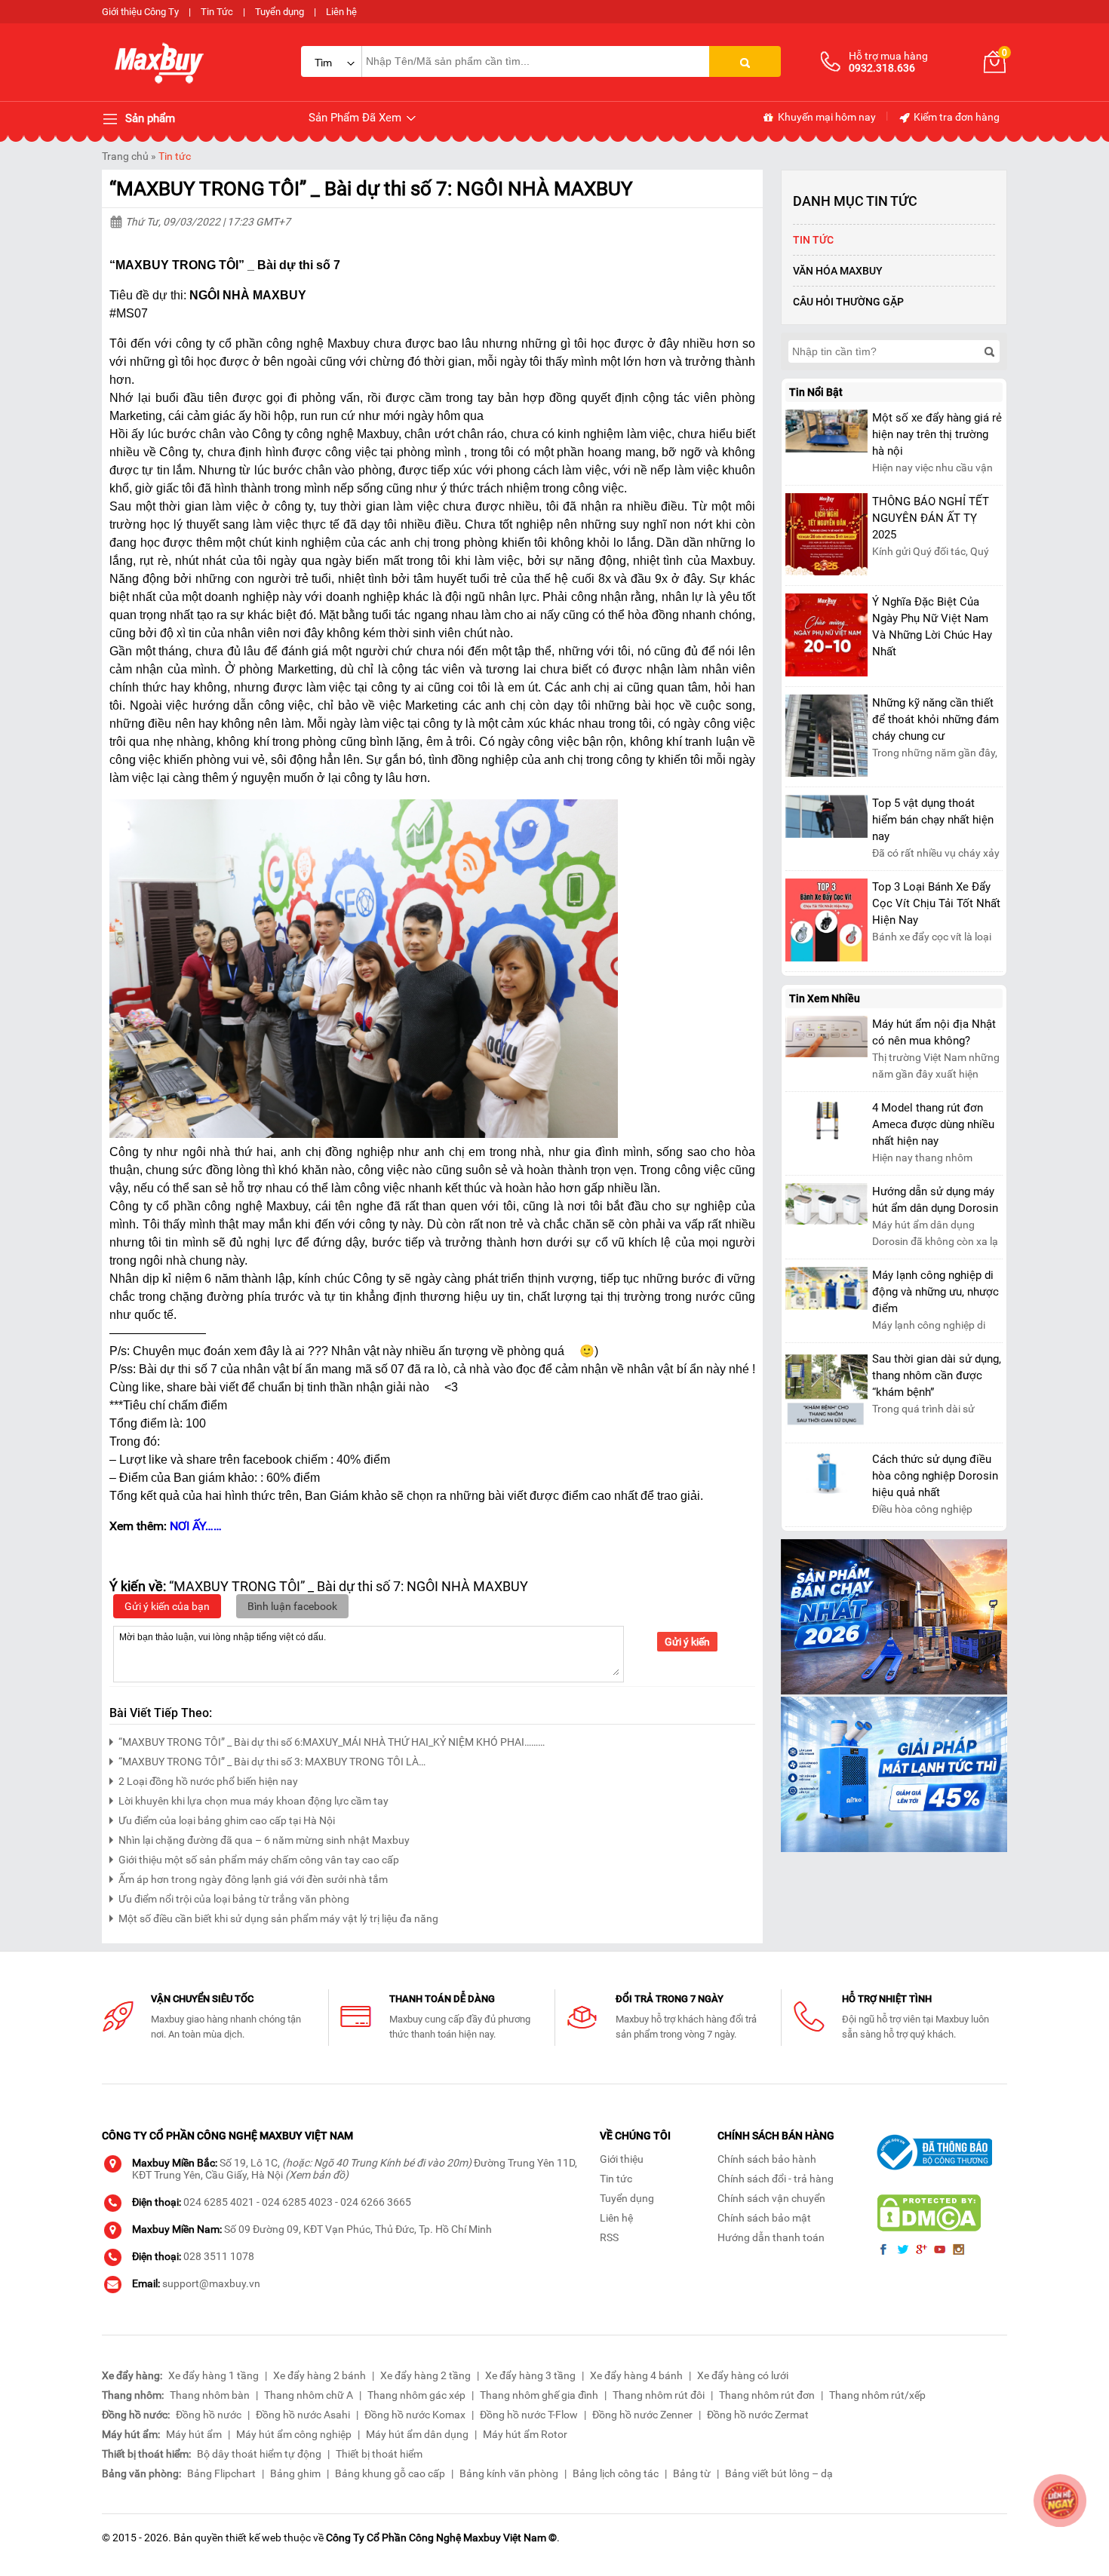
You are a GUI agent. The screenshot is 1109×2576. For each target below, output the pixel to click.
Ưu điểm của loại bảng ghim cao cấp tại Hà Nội (227, 1820)
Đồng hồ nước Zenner (642, 2415)
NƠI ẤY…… (196, 1526)
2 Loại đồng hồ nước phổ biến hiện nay (208, 1781)
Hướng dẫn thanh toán (771, 2237)
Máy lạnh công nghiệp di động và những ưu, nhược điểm (935, 1292)
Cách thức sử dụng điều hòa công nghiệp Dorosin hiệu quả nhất (935, 1476)
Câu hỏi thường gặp (848, 302)
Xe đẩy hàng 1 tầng (214, 2375)
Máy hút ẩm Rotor (525, 2434)
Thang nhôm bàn (210, 2395)
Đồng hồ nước (209, 2415)
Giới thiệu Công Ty (140, 12)
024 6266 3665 (376, 2202)
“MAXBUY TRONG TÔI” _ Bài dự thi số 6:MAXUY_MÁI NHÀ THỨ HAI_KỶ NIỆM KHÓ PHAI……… (332, 1742)
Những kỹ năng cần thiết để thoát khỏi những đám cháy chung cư (935, 719)
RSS (609, 2237)
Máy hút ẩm (194, 2434)
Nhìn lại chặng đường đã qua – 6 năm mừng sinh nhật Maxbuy (264, 1840)
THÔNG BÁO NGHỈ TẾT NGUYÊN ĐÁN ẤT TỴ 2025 (931, 518)
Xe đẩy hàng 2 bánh (319, 2375)
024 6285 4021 (219, 2202)
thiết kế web (253, 2538)
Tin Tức (217, 12)
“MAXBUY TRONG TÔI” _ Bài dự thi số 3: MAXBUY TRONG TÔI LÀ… (272, 1762)
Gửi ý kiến (687, 1642)
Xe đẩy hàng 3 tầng (530, 2375)
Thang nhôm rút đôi (659, 2395)
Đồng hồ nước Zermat (758, 2415)
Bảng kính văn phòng (509, 2473)
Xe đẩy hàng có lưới (743, 2375)
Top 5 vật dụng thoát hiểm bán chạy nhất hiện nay (933, 820)
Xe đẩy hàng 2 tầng (425, 2375)
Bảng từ (692, 2473)
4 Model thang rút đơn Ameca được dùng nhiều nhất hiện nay (933, 1124)
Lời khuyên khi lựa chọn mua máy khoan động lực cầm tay (253, 1801)
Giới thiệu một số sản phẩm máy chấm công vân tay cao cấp (259, 1860)
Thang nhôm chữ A (309, 2395)
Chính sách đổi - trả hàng (776, 2179)
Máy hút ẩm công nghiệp (294, 2434)
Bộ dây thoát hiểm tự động (259, 2454)
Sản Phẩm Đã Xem (356, 118)
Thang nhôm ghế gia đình (539, 2395)
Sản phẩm (149, 118)
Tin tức (175, 156)
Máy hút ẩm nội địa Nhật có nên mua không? (934, 1032)
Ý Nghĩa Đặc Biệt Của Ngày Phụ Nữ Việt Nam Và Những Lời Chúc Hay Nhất (932, 627)
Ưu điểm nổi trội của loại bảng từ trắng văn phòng (234, 1899)
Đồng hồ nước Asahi (303, 2415)
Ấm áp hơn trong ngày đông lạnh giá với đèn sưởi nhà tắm (253, 1879)
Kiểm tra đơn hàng (955, 117)
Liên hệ (341, 12)
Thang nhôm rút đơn (767, 2395)
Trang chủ (125, 156)
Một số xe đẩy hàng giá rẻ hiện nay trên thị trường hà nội (937, 434)
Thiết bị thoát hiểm (379, 2454)
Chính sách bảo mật (764, 2218)
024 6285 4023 (297, 2202)
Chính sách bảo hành (767, 2159)
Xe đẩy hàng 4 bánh (636, 2375)
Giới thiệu (622, 2159)
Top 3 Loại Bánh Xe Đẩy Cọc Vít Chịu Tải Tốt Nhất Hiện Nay (936, 903)
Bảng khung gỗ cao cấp (390, 2473)
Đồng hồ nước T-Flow (529, 2415)
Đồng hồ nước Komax (415, 2415)
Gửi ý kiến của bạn (167, 1606)
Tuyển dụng (280, 12)
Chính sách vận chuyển (771, 2198)
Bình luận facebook (292, 1606)
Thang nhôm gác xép (416, 2395)
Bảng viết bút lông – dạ (779, 2473)
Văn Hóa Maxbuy (838, 271)
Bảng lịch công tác (616, 2473)
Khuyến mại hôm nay (826, 117)
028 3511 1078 (219, 2256)
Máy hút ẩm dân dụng (417, 2434)
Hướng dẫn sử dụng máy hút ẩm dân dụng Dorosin (935, 1200)
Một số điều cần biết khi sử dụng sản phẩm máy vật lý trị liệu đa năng (278, 1918)
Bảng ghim (295, 2473)
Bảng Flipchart (221, 2473)
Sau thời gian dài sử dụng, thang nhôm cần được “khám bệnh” (937, 1375)
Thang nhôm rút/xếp (877, 2395)
